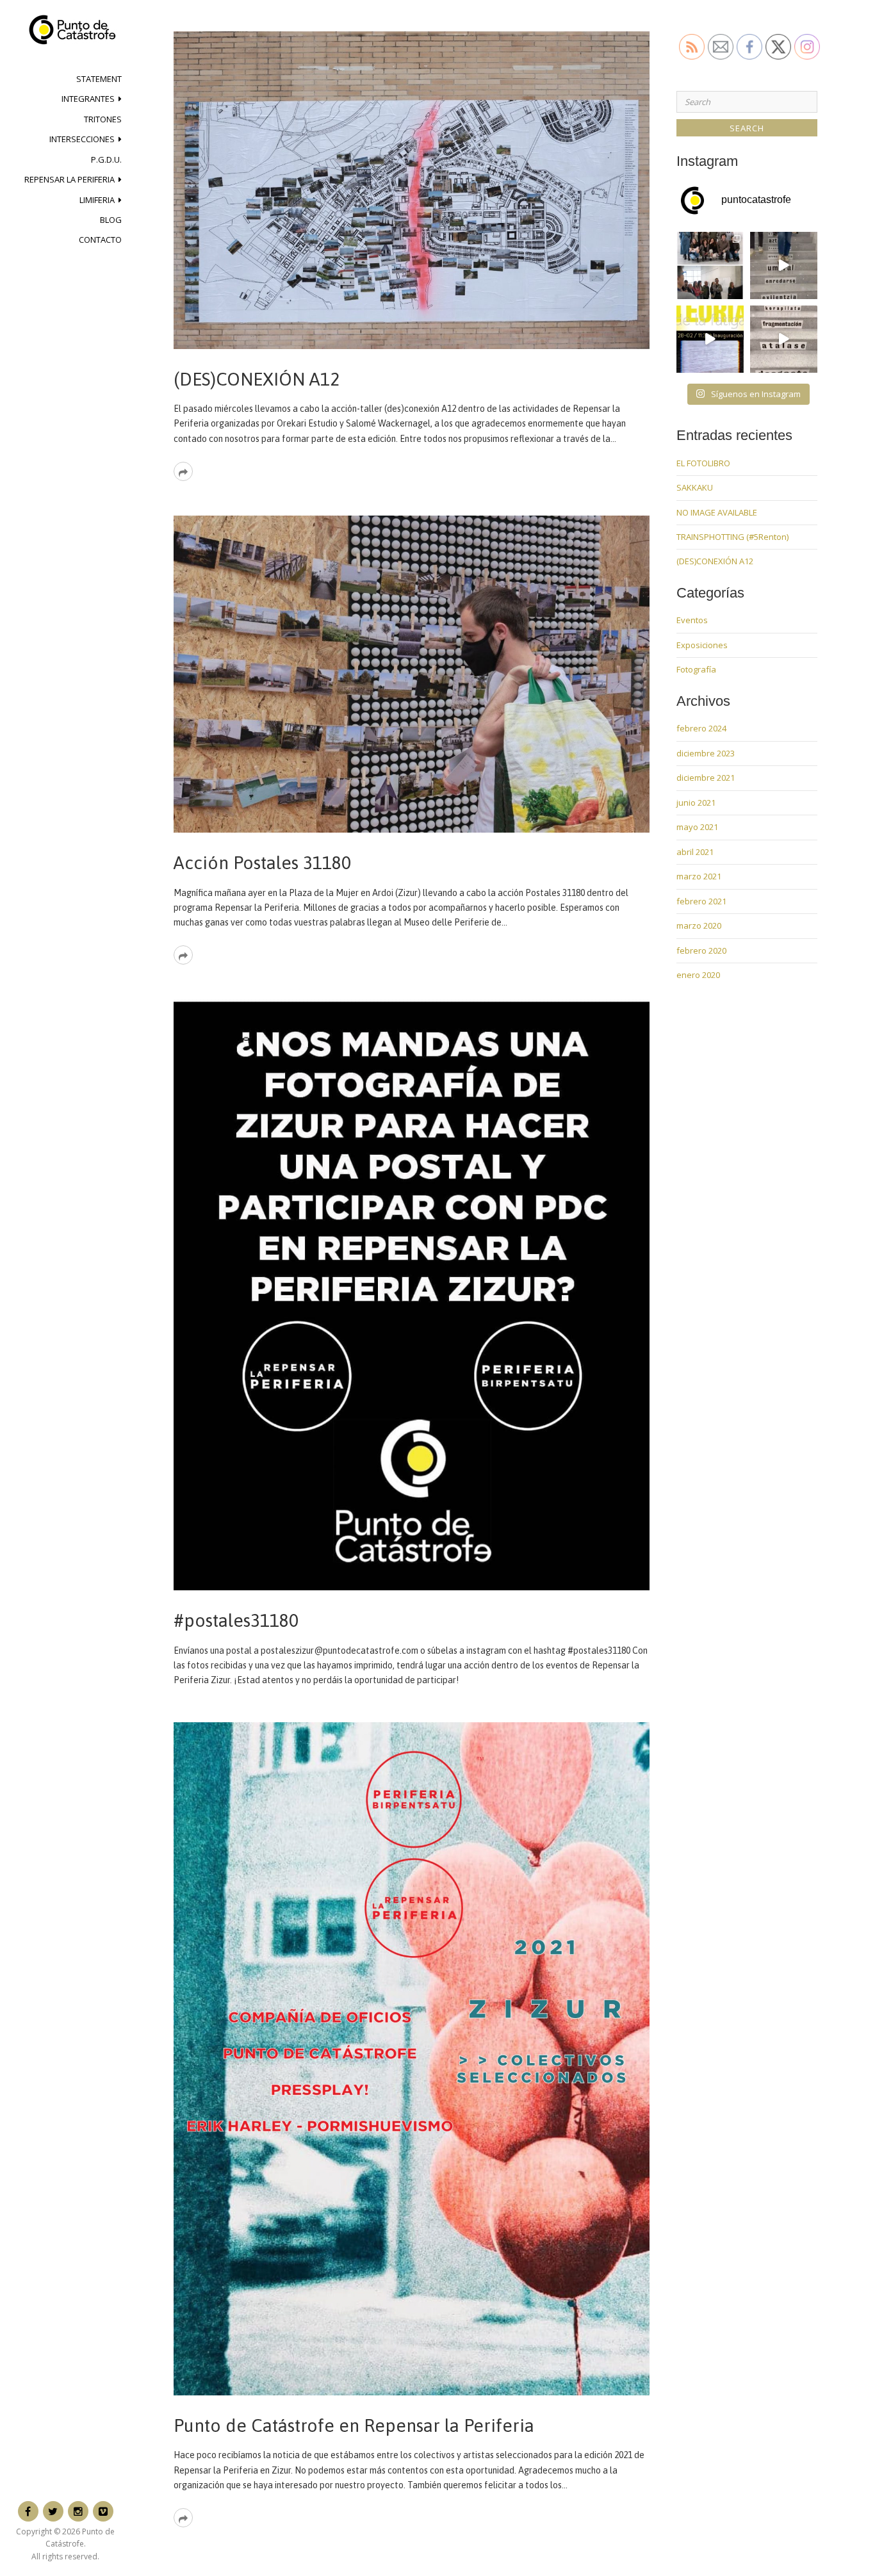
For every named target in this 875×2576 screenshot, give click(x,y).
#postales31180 (236, 1620)
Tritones (103, 119)
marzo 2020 (699, 925)
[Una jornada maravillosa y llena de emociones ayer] (710, 265)
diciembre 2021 (706, 778)
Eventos (692, 620)
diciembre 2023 (706, 753)
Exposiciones (702, 645)
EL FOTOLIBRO (703, 463)
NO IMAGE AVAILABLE (717, 512)
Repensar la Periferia (70, 179)
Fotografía (696, 669)
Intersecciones (82, 139)
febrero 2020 (701, 950)
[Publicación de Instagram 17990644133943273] (710, 339)
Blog (111, 220)
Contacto (100, 240)
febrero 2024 (701, 728)
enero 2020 (698, 975)
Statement (99, 79)
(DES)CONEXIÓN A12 (257, 379)
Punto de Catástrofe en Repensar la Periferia (354, 2425)
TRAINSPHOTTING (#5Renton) (732, 537)
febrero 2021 (701, 901)
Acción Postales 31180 (262, 863)
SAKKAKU (695, 487)
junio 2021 (696, 803)
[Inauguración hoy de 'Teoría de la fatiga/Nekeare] (784, 265)
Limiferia (97, 200)
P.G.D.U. (106, 159)
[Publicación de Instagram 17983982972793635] (784, 339)
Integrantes (88, 99)
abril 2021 (695, 852)
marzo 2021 (699, 876)
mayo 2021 (697, 827)
